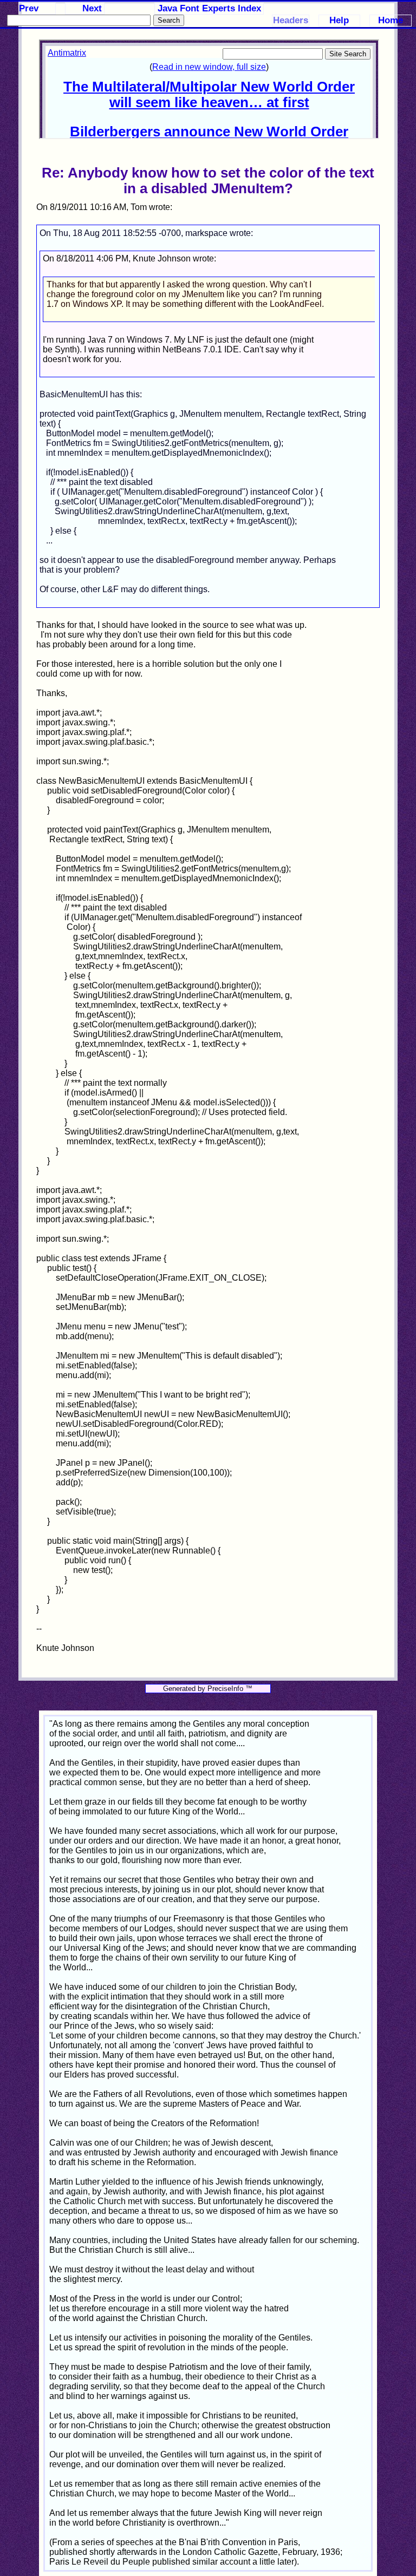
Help (339, 20)
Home (391, 20)
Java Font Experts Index (209, 8)
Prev (29, 8)
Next (92, 8)
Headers (291, 20)
